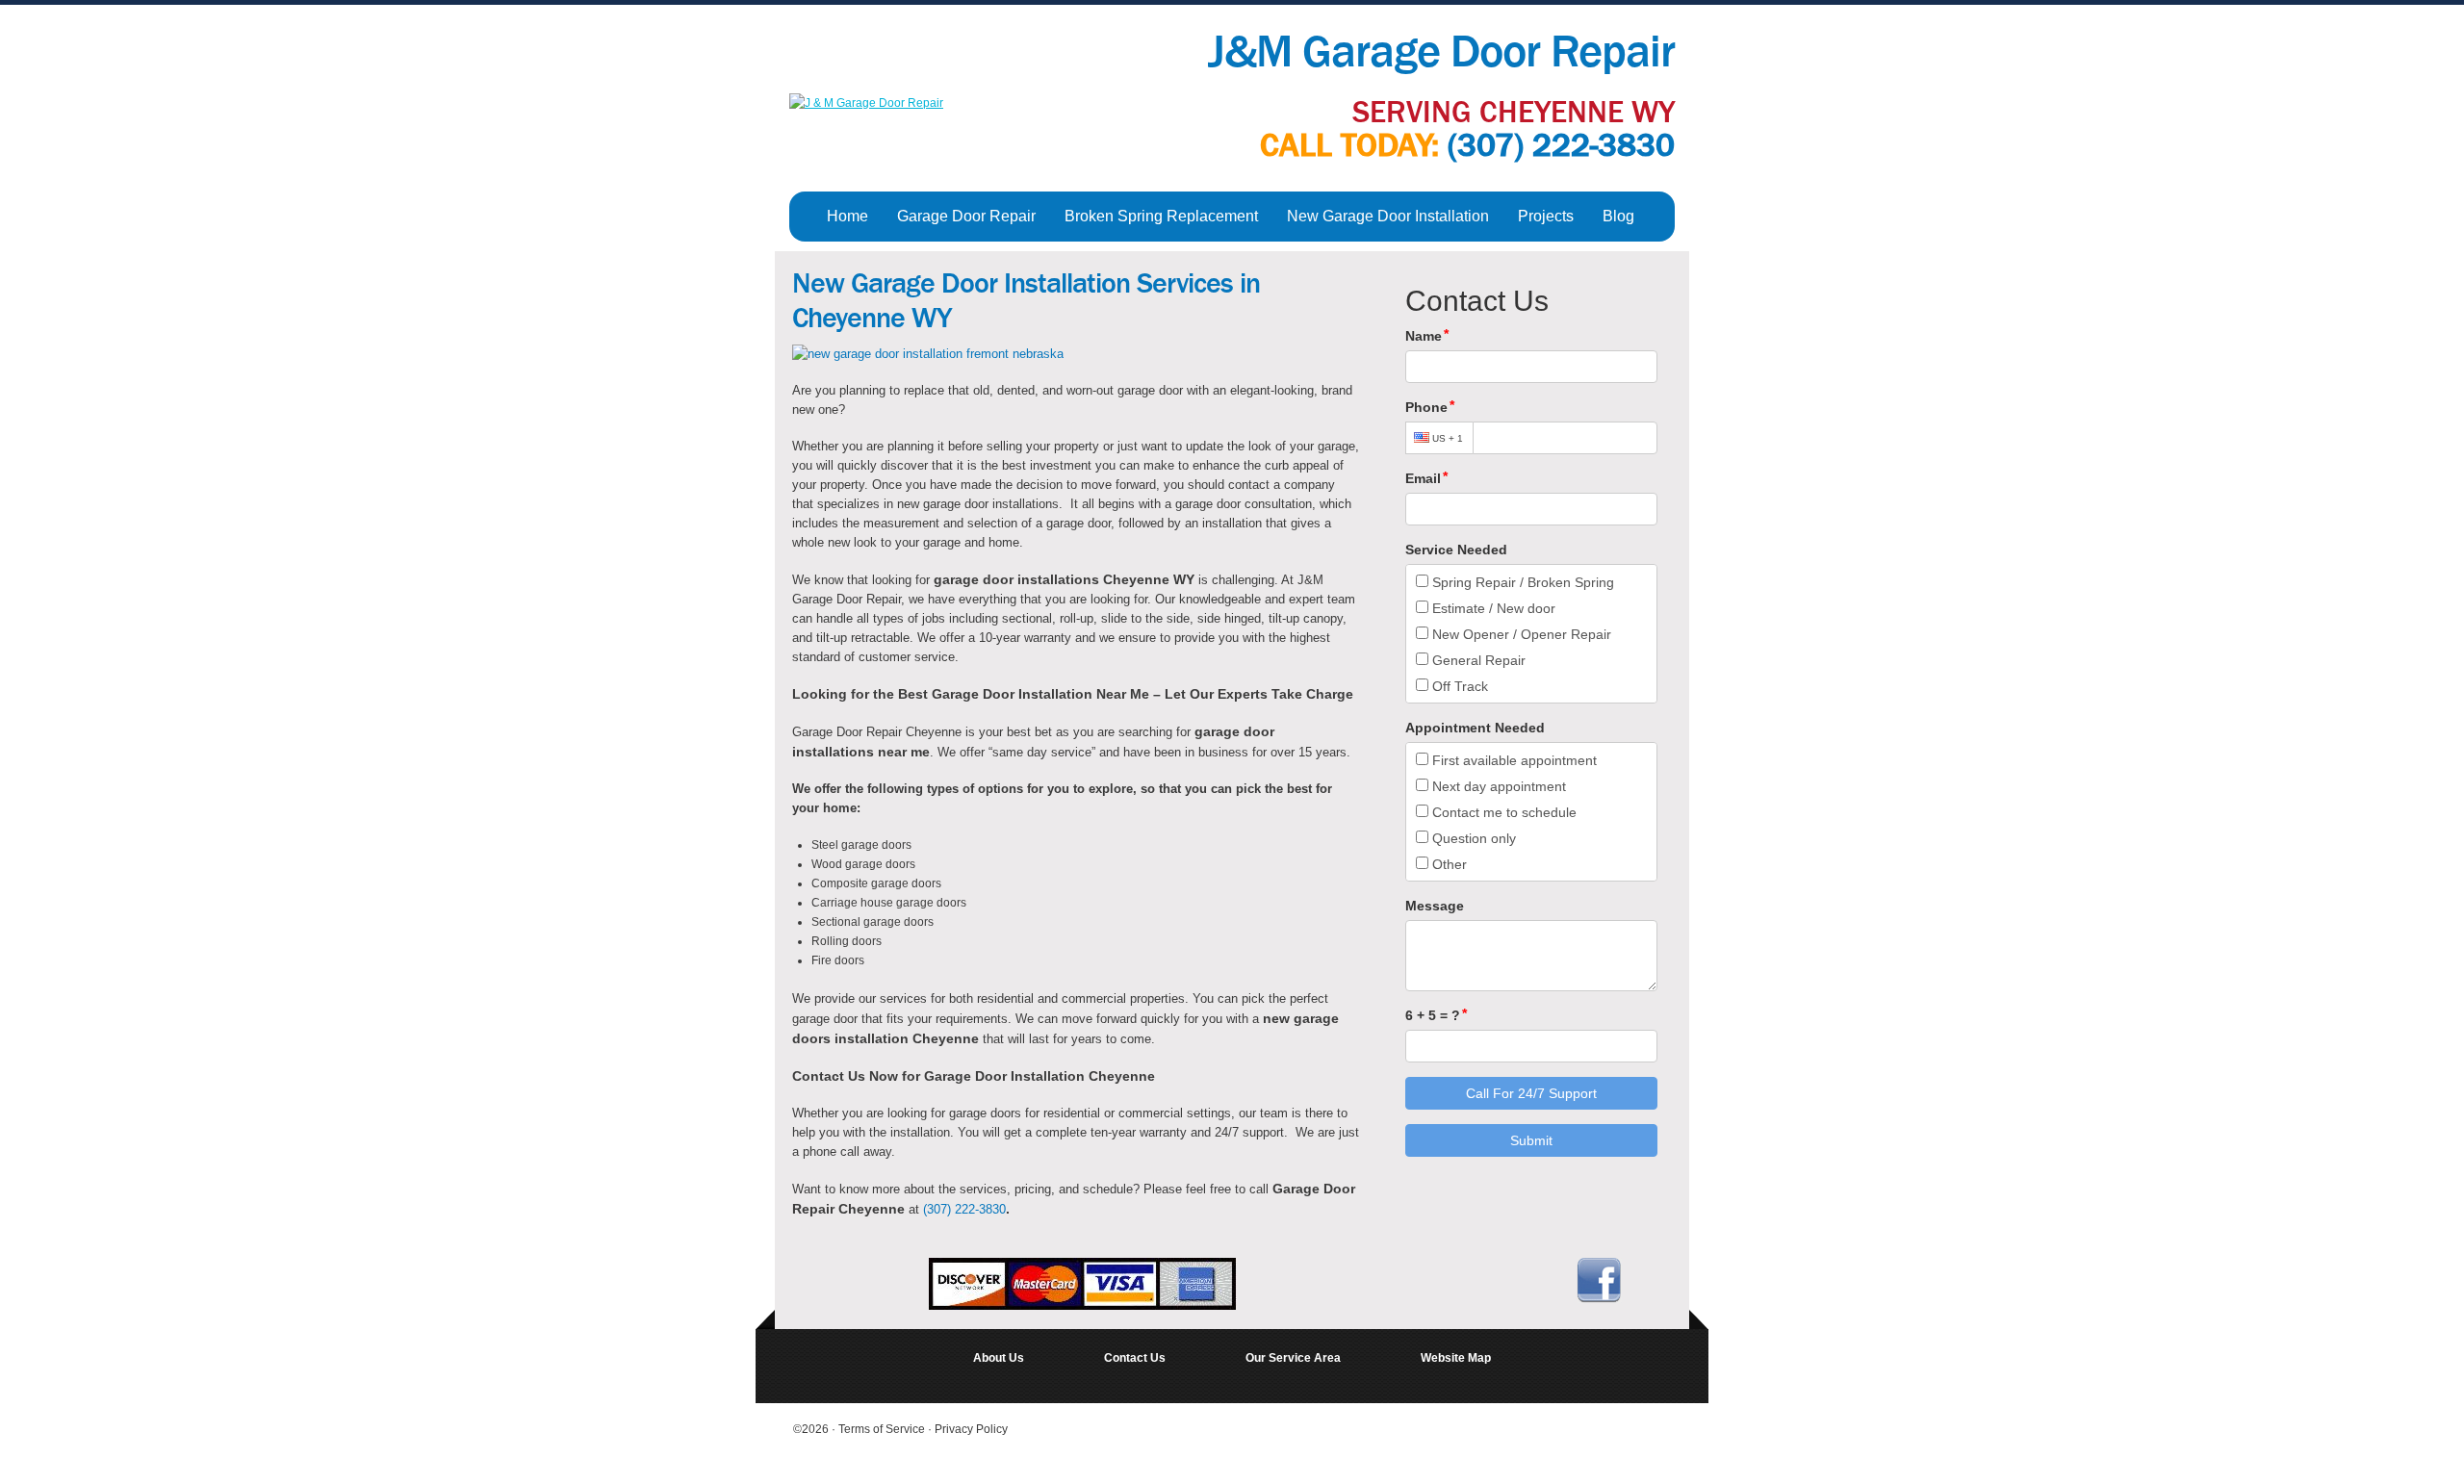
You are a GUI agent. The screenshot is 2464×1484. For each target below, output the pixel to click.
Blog (1618, 216)
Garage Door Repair (966, 216)
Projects (1546, 216)
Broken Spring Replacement (1161, 216)
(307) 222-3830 (1561, 145)
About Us (999, 1358)
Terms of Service (883, 1429)
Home (847, 216)
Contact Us (1135, 1358)
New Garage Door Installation (1388, 216)
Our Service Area (1293, 1358)
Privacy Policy (971, 1429)
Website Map (1456, 1358)
